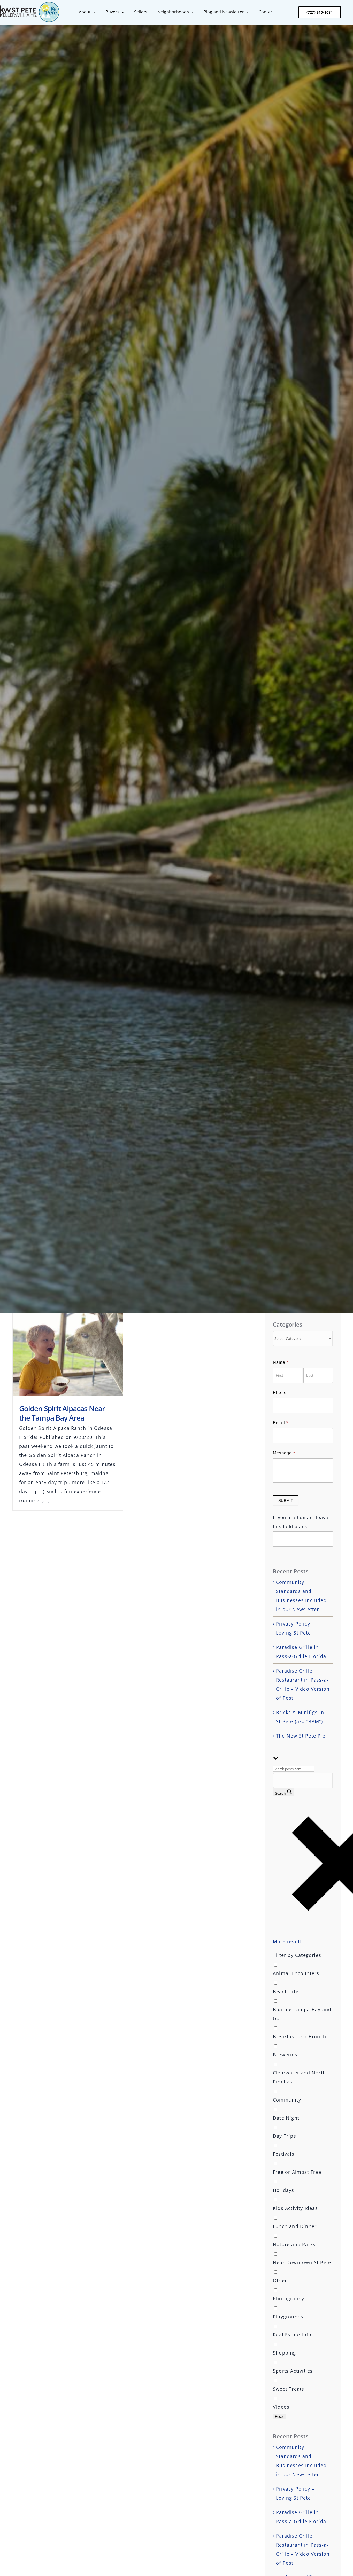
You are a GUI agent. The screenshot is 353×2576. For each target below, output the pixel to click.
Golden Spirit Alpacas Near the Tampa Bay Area (62, 1413)
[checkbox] (303, 1969)
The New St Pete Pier (302, 1736)
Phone (280, 1393)
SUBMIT (286, 1500)
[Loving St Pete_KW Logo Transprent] (30, 4)
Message (284, 1453)
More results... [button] (291, 1941)
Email (281, 1423)
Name (281, 1362)
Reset (279, 2417)
